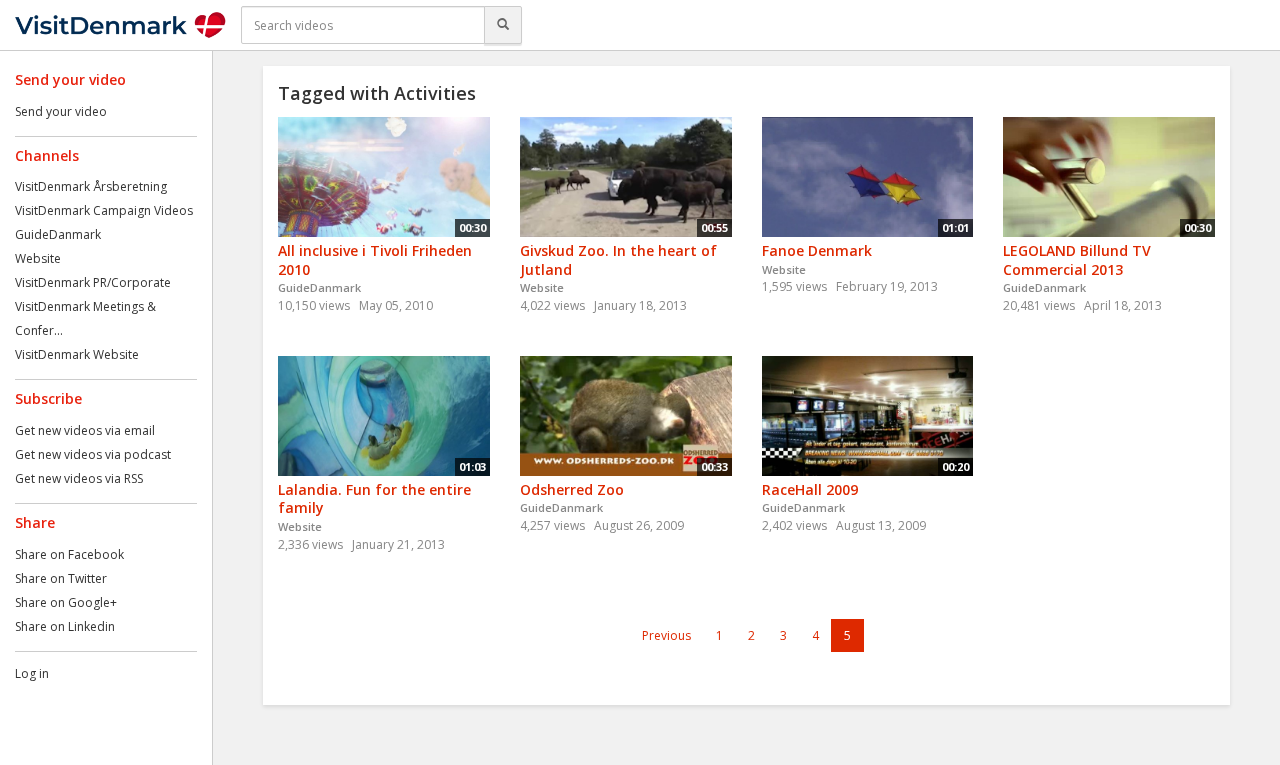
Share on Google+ (66, 602)
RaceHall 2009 (810, 489)
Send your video (61, 111)
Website (38, 258)
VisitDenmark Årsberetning (91, 186)
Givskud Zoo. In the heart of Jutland (618, 260)
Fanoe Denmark (817, 250)
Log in (32, 673)
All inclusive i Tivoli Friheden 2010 (375, 260)
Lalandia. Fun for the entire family (374, 499)
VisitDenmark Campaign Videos (104, 210)
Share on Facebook (69, 554)
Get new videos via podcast (93, 454)
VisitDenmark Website (77, 354)
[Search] (503, 25)
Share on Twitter (61, 578)
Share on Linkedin (65, 626)
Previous (666, 635)
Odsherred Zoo (572, 489)
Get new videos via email (85, 430)
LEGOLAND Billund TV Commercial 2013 (1077, 260)
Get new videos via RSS (79, 478)
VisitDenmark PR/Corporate (93, 282)
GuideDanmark (58, 234)
